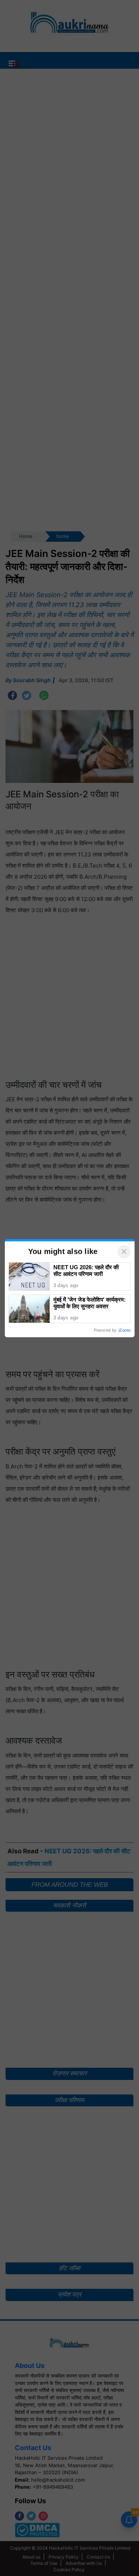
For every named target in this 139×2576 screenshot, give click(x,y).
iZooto (125, 1330)
